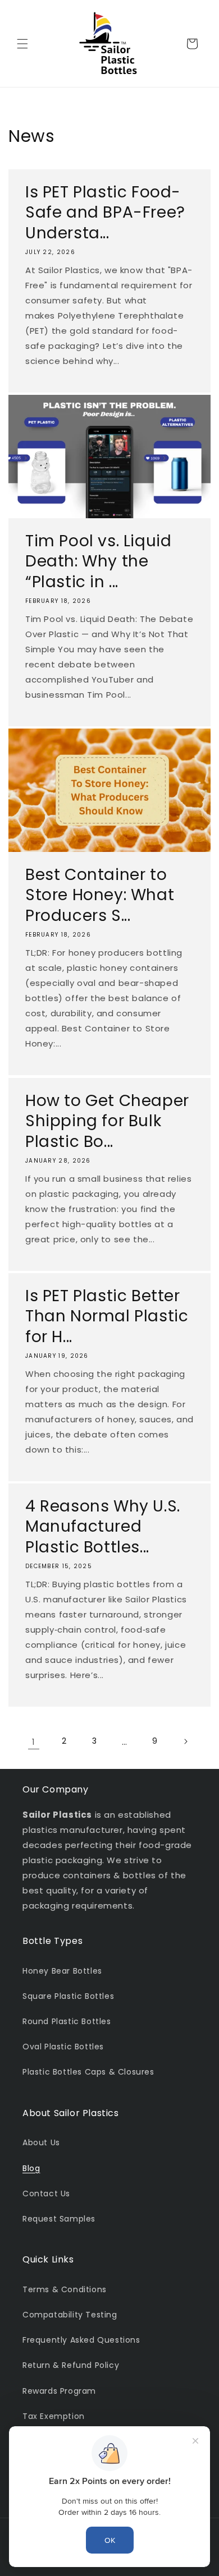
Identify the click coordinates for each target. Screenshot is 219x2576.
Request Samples (59, 2219)
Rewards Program (59, 2391)
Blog (31, 2168)
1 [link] (34, 1742)
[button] (22, 44)
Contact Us (46, 2193)
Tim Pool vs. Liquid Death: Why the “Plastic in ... (98, 562)
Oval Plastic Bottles (63, 2047)
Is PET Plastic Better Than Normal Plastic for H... (107, 1317)
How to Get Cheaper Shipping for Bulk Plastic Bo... (107, 1121)
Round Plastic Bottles (67, 2021)
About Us (41, 2142)
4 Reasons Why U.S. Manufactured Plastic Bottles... (103, 1527)
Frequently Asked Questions (81, 2340)
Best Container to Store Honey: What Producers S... (100, 895)
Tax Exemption (54, 2416)
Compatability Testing (70, 2315)
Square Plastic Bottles (68, 1996)
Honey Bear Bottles (62, 1971)
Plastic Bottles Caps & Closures (88, 2072)
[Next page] (185, 1741)
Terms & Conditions (65, 2289)
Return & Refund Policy (71, 2365)
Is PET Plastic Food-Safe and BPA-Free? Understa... (105, 213)
